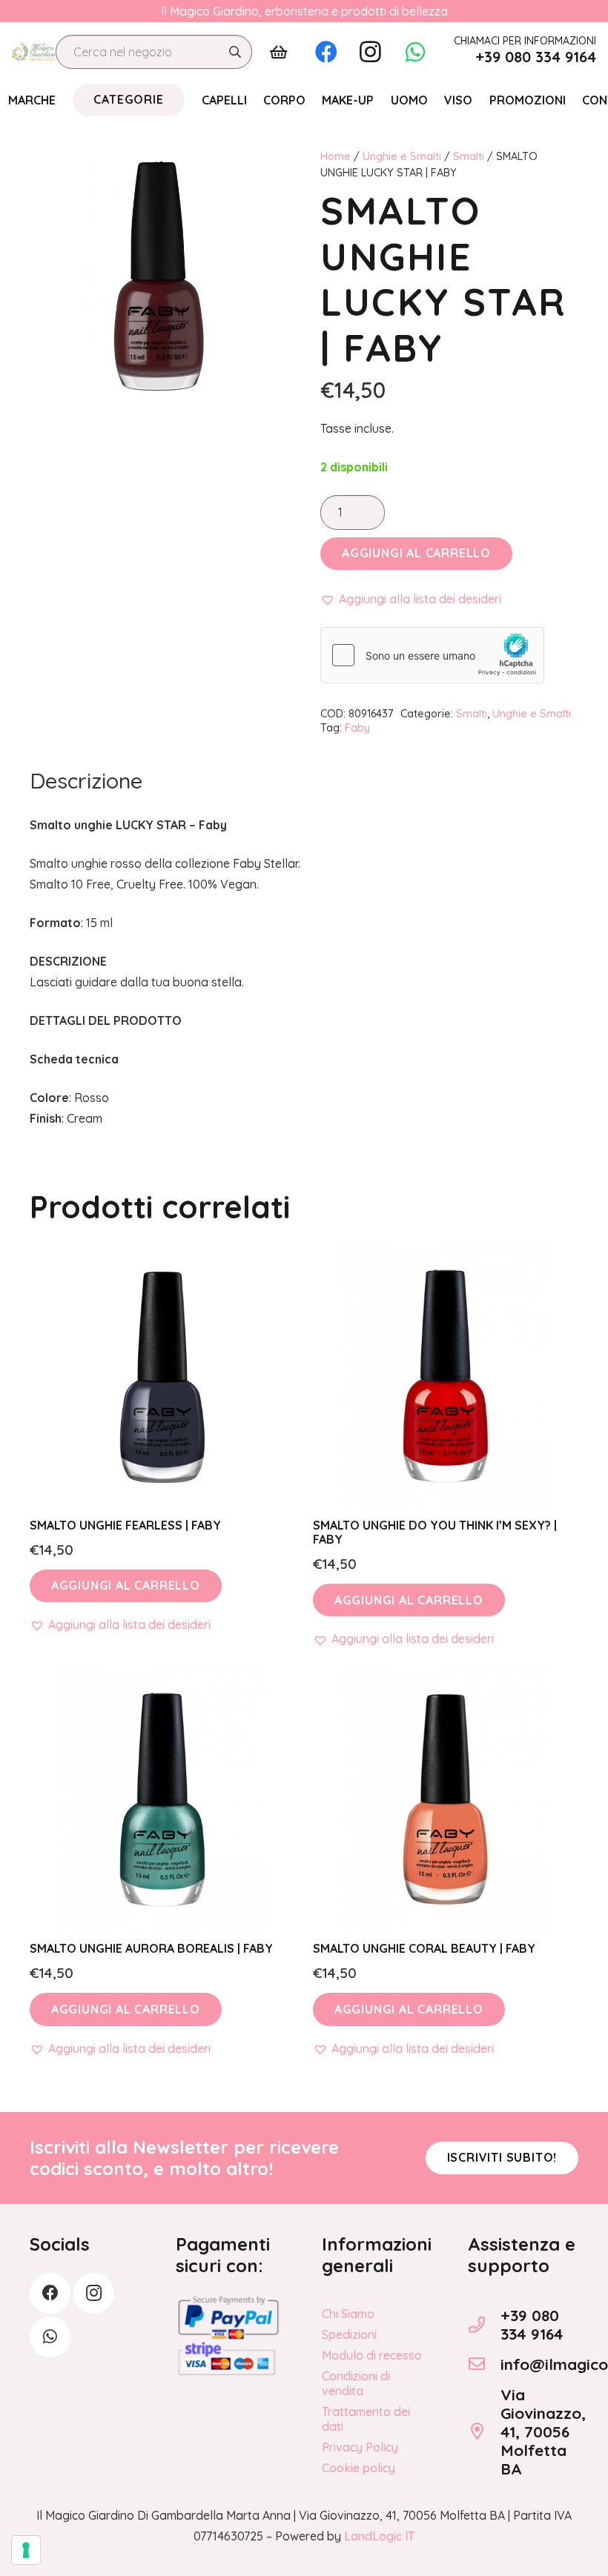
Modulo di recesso (372, 2355)
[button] (411, 599)
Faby (357, 728)
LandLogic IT (379, 2536)
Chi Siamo (348, 2314)
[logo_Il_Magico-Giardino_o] (33, 52)
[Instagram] (371, 52)
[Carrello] (279, 52)
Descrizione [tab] (86, 780)
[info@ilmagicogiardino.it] (484, 2364)
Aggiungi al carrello (416, 553)
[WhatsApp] (415, 52)
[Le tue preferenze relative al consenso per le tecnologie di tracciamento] (26, 2550)
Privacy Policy (360, 2447)
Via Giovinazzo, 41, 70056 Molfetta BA (543, 2431)
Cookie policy (358, 2468)
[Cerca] (235, 52)
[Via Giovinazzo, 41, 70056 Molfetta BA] (484, 2431)
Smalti (469, 156)
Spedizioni (349, 2334)
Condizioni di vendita (356, 2383)
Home (336, 156)
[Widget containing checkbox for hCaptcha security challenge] (432, 655)
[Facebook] (326, 52)
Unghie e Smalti (402, 156)
